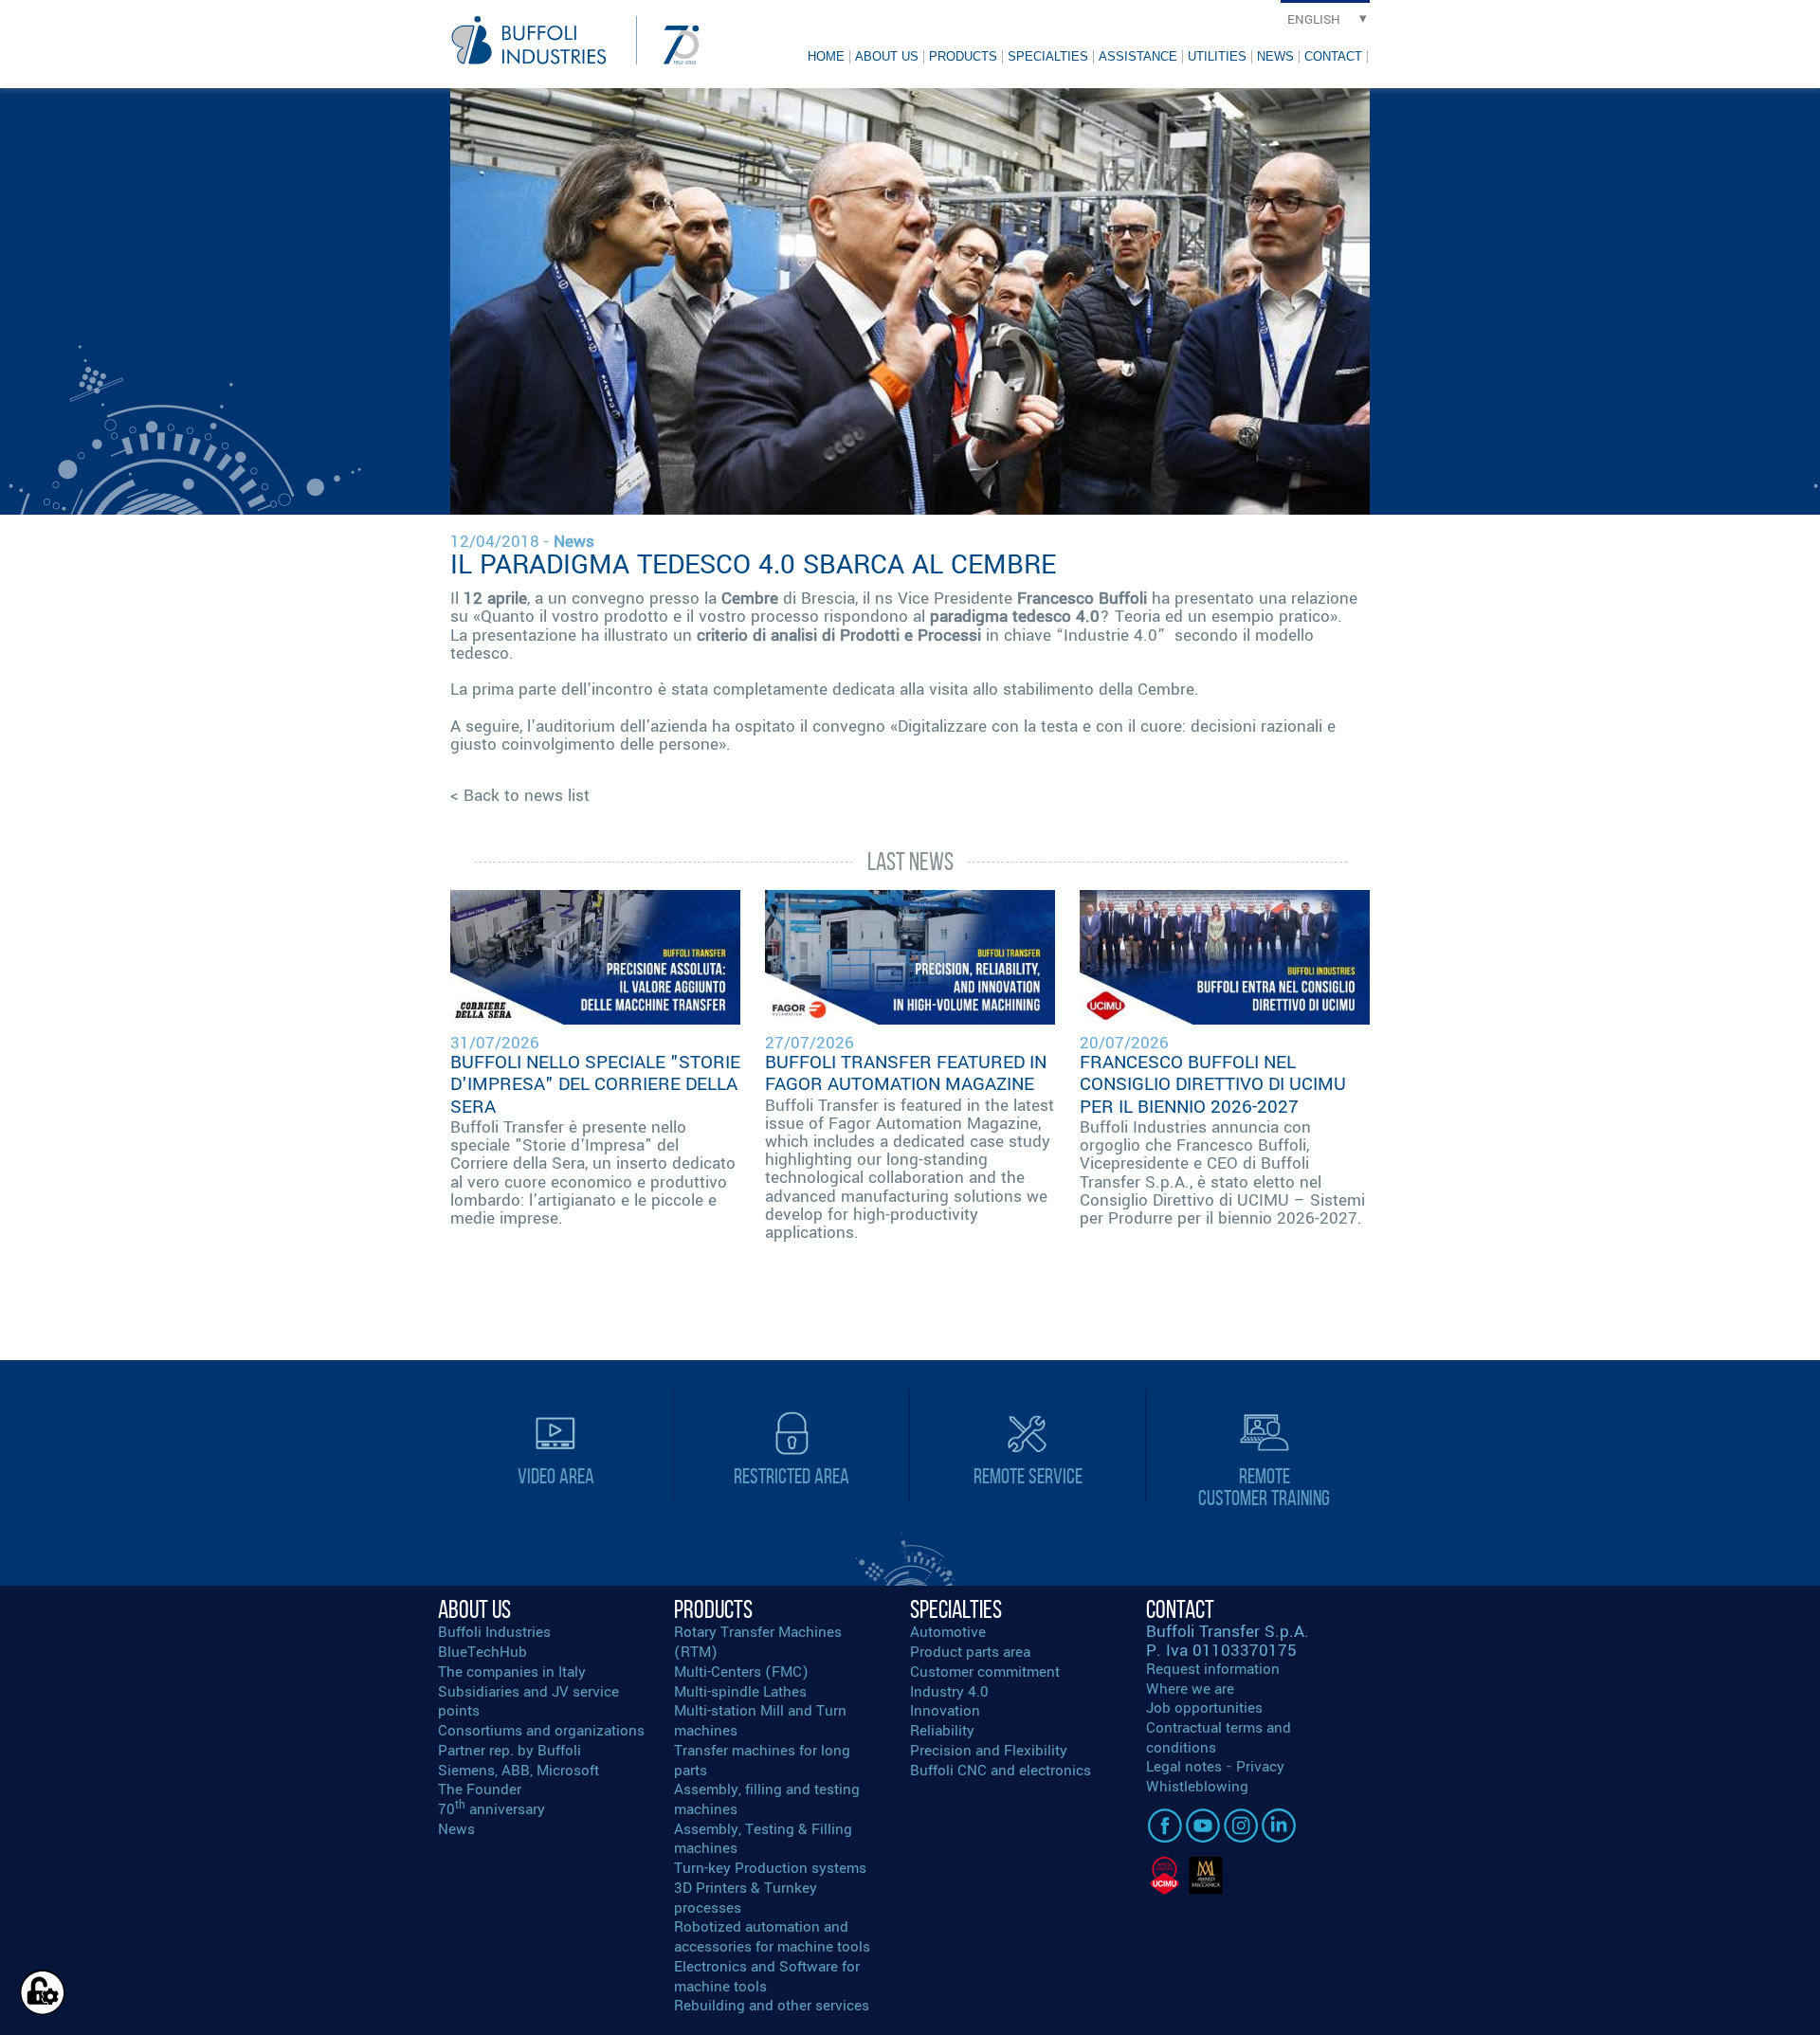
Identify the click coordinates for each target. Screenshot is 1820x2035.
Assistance (1138, 56)
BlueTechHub (482, 1652)
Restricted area (792, 1476)
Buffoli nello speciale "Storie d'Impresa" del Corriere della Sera (595, 1084)
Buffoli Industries (494, 1632)
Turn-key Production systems (770, 1868)
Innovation (945, 1711)
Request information (1213, 1669)
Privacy (1260, 1767)
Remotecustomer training (1264, 1487)
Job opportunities (1204, 1708)
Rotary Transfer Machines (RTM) (758, 1642)
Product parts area (970, 1652)
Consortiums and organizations (541, 1731)
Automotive (948, 1632)
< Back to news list (520, 796)
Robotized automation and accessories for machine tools (772, 1937)
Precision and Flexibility (989, 1751)
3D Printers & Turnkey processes (746, 1898)
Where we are (1190, 1689)
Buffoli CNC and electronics (1001, 1771)
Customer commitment (985, 1672)
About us (887, 56)
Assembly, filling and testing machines (767, 1799)
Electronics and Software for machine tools (767, 1977)
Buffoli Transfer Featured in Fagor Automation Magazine (906, 1073)
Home (826, 56)
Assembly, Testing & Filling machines (763, 1839)
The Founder (480, 1790)
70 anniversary (491, 1809)
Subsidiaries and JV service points (528, 1702)
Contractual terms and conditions (1219, 1738)
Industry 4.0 (949, 1692)
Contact (1333, 56)
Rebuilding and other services (772, 2006)
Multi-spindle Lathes (740, 1692)
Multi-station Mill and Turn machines (760, 1721)
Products (963, 56)
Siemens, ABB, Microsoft (519, 1771)
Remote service (1028, 1476)
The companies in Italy (512, 1672)
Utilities (1217, 56)
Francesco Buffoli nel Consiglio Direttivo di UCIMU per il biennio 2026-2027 (1213, 1084)
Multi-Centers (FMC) (741, 1672)
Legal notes (1184, 1767)
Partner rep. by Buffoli (510, 1751)
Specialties (1048, 56)
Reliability (942, 1731)
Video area (556, 1476)
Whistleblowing (1197, 1787)
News (1275, 56)
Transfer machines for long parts (762, 1761)
